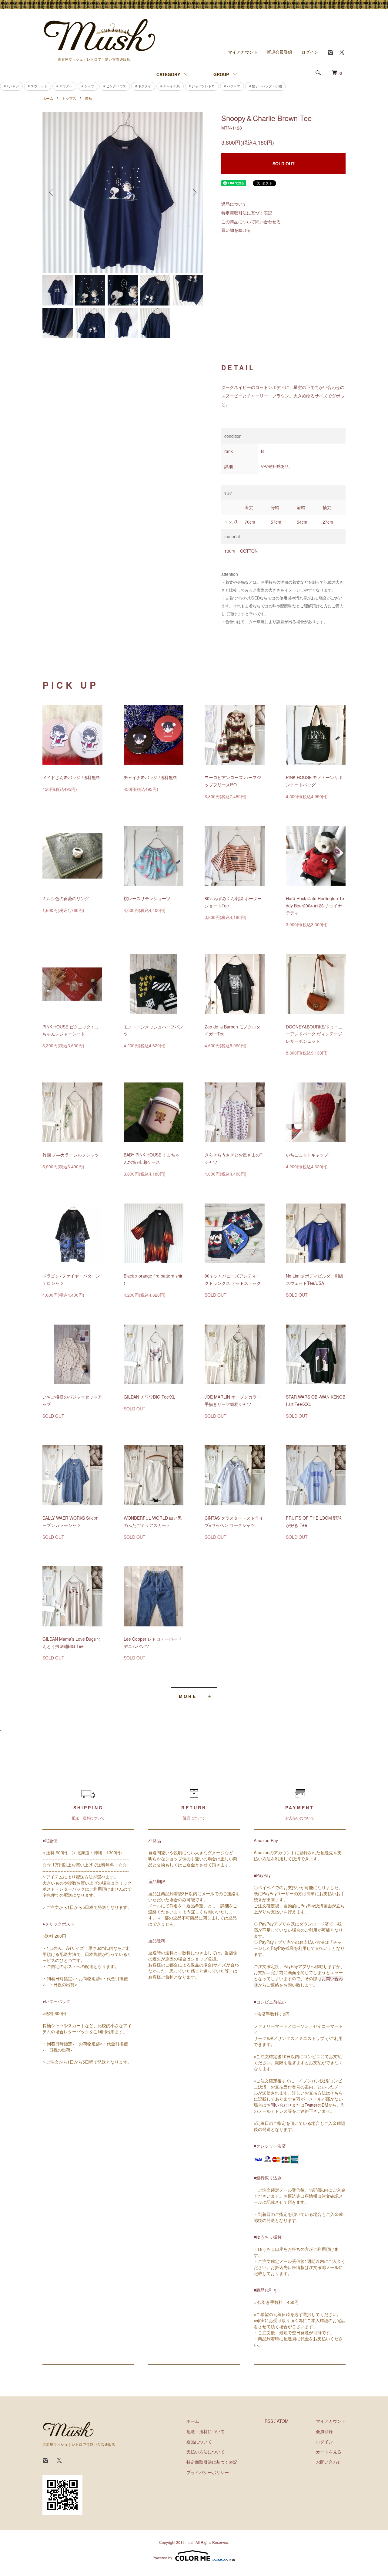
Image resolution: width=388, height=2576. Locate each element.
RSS (269, 2421)
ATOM (283, 2421)
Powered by (162, 2558)
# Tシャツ (11, 86)
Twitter (311, 2105)
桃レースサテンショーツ (147, 898)
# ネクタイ (143, 86)
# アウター (64, 86)
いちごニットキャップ (307, 1155)
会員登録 (324, 2431)
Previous (52, 192)
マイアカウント (243, 52)
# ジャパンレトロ (202, 86)
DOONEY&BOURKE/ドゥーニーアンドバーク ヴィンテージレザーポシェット (314, 1034)
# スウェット (38, 86)
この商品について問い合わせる (251, 221)
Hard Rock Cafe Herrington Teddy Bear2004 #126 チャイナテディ (315, 906)
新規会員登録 (279, 52)
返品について (234, 204)
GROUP (221, 74)
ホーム (48, 98)
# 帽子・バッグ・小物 (266, 86)
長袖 (89, 98)
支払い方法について (206, 2452)
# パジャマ (232, 86)
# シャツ (88, 86)
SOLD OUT (284, 164)
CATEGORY (168, 74)
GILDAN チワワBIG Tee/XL (149, 1397)
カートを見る (329, 2452)
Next (194, 192)
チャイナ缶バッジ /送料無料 (150, 777)
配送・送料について (206, 2431)
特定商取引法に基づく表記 (247, 213)
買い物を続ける (236, 230)
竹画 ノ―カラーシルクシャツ (71, 1155)
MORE (188, 1696)
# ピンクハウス (115, 86)
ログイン (310, 52)
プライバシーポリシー (208, 2472)
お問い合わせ (279, 2105)
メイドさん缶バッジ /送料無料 (71, 777)
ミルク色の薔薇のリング (66, 898)
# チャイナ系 (170, 86)
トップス (69, 98)
